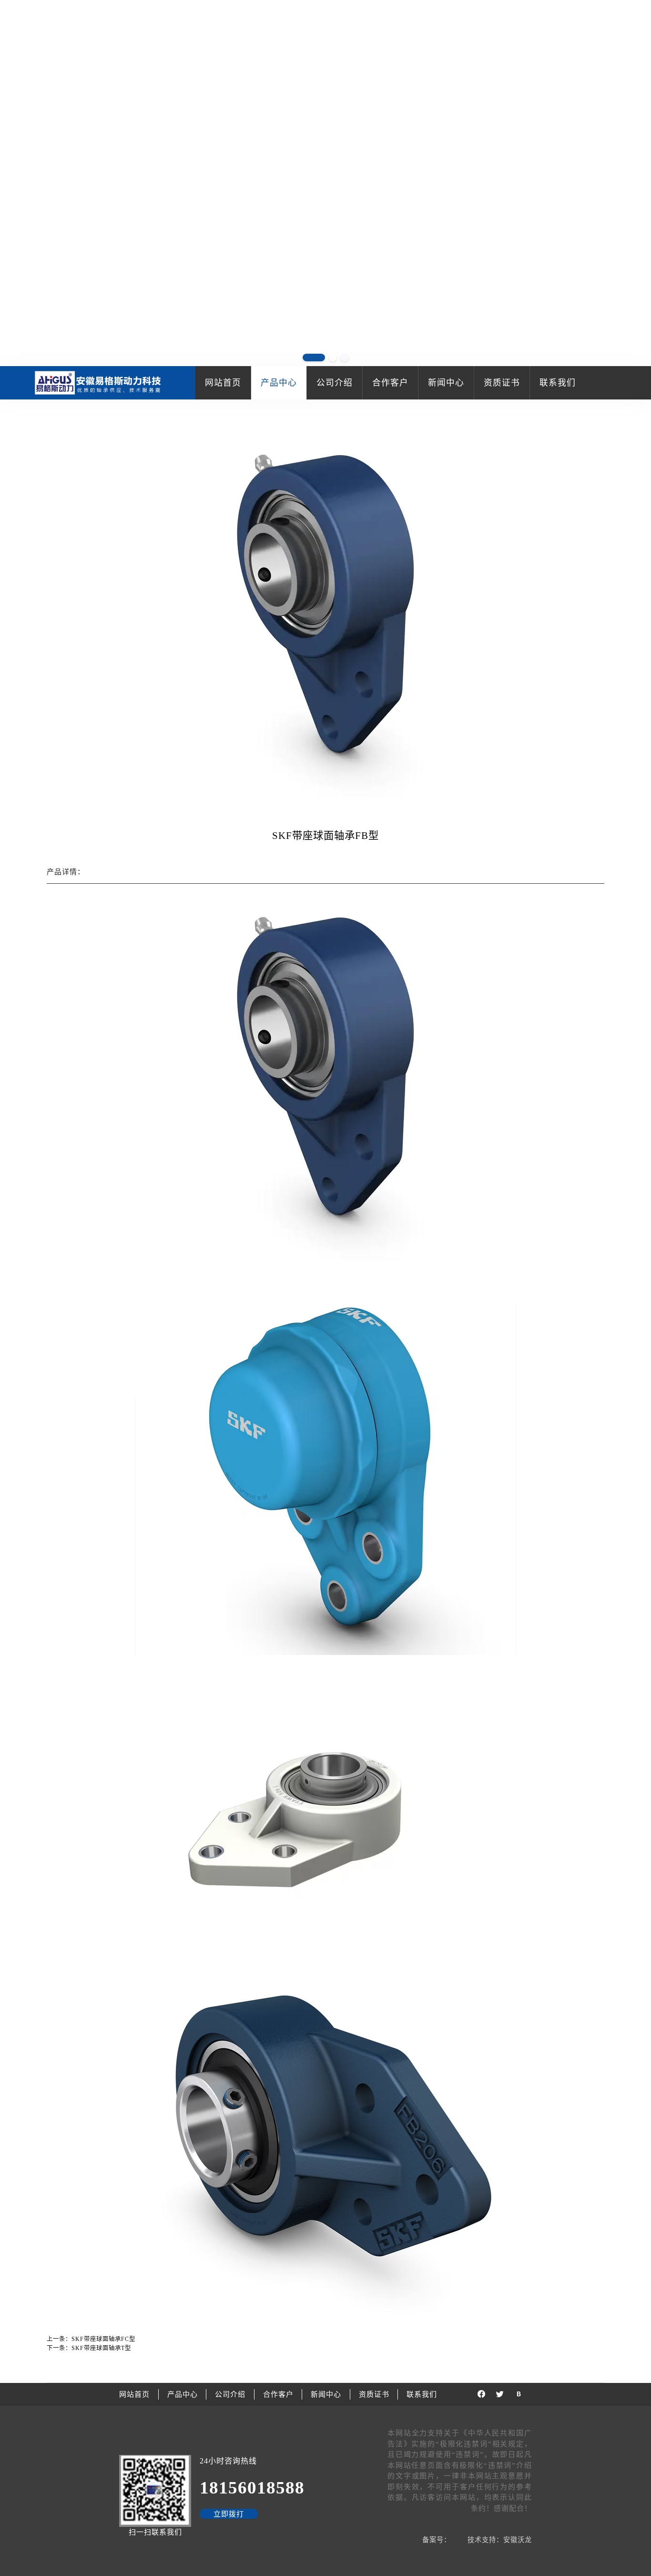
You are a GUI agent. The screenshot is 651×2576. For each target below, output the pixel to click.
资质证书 (502, 383)
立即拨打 (229, 2514)
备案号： (437, 2540)
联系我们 (558, 383)
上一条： (91, 2339)
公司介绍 (335, 383)
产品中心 (279, 383)
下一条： (89, 2348)
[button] (638, 184)
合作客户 (390, 383)
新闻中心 (446, 383)
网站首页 (223, 383)
